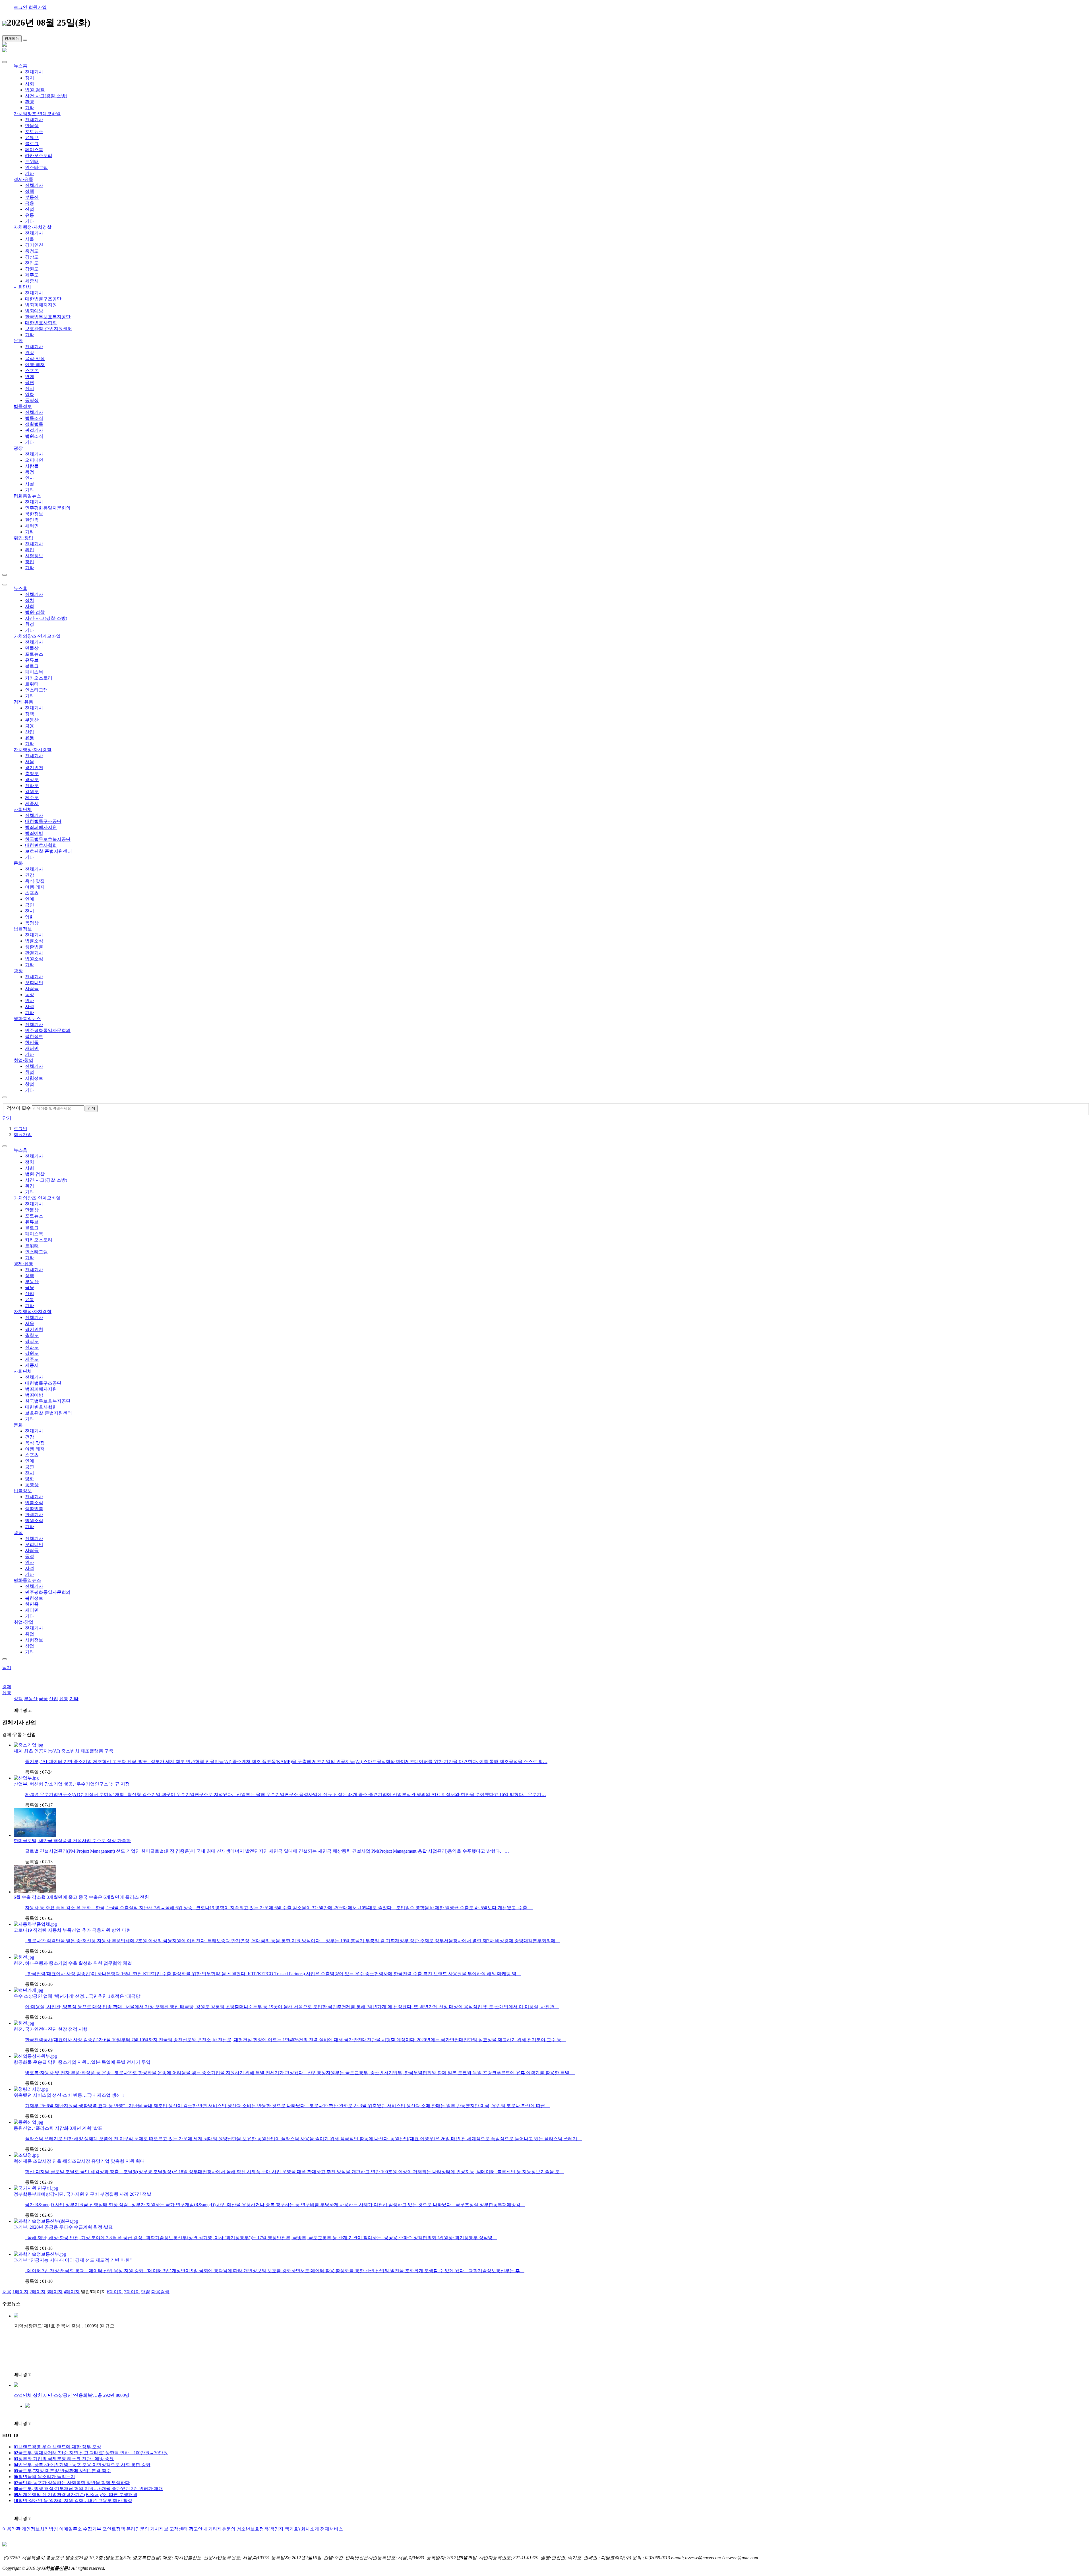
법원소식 (34, 436)
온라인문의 (138, 2529)
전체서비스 (332, 2529)
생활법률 (34, 424)
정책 (30, 191)
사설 (30, 484)
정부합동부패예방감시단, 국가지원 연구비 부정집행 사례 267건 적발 (82, 2194)
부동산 (32, 197)
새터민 (32, 526)
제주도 (32, 275)
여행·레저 (35, 365)
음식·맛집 (35, 359)
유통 (30, 215)
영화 (30, 394)
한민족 (32, 520)
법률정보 (23, 406)
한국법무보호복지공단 (48, 317)
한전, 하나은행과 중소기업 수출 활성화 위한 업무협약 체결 (73, 1963)
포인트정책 (114, 2529)
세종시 (32, 281)
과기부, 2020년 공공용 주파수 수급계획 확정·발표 (63, 2227)
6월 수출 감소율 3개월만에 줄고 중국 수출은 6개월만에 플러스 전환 (81, 1897)
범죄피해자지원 (41, 305)
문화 (18, 341)
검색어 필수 (19, 1108)
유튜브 (32, 138)
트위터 (32, 161)
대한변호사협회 (41, 323)
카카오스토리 (39, 155)
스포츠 (32, 370)
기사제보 (159, 2529)
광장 (18, 448)
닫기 (7, 1118)
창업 (30, 562)
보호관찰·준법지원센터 (48, 329)
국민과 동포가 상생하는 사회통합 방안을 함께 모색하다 (72, 2483)
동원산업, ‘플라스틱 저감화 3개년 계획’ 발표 (58, 2128)
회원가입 (38, 7)
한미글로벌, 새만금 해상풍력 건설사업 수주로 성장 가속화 (72, 1841)
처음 (7, 2292)
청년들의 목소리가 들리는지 (44, 2477)
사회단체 (23, 287)
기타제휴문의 (222, 2529)
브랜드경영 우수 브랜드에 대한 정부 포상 (57, 2447)
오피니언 (34, 460)
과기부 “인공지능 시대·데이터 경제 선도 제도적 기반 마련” (73, 2260)
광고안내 (198, 2529)
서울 (30, 239)
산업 (30, 209)
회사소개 (310, 2529)
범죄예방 (34, 311)
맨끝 (146, 2292)
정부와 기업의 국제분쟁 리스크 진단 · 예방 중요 (64, 2459)
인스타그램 (36, 167)
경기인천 (34, 245)
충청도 (32, 251)
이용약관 (11, 2529)
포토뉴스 (34, 132)
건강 (30, 353)
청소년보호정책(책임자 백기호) (268, 2529)
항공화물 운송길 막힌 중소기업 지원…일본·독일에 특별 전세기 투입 (82, 2062)
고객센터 (179, 2529)
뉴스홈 (20, 66)
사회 (30, 84)
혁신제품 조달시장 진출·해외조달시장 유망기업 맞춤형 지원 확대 (79, 2161)
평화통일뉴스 (27, 496)
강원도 (32, 269)
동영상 (32, 400)
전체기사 (34, 72)
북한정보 (34, 514)
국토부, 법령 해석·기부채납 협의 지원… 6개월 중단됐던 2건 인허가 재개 (88, 2489)
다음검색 (160, 2292)
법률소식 (34, 418)
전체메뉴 (12, 39)
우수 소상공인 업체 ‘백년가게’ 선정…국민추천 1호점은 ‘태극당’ (78, 1996)
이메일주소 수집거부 (80, 2529)
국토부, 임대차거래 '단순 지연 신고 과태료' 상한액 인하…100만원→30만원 (91, 2453)
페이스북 (34, 149)
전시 (30, 388)
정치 (30, 78)
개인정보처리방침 (40, 2529)
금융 (30, 203)
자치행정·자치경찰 (33, 227)
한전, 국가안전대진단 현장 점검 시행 (51, 2029)
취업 (30, 550)
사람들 (32, 466)
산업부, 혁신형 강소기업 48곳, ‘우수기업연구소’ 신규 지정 (72, 1784)
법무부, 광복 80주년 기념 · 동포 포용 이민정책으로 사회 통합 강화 (82, 2465)
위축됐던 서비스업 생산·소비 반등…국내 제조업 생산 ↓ (69, 2095)
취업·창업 (23, 538)
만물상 (32, 126)
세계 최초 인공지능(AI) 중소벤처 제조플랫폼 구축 (64, 1751)
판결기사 (34, 430)
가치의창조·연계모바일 (37, 114)
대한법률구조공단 (43, 299)
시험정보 (34, 556)
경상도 (32, 257)
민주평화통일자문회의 (48, 508)
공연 (30, 382)
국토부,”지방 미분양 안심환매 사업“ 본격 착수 (62, 2471)
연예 (30, 376)
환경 (30, 102)
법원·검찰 (35, 90)
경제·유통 (23, 179)
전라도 (32, 263)
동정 (30, 472)
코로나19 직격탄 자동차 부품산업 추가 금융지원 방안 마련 (72, 1930)
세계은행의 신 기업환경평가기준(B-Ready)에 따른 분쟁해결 (76, 2495)
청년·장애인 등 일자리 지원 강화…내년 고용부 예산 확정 (73, 2500)
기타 (30, 108)
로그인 (20, 7)
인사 (30, 478)
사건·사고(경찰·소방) (46, 96)
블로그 (32, 144)
